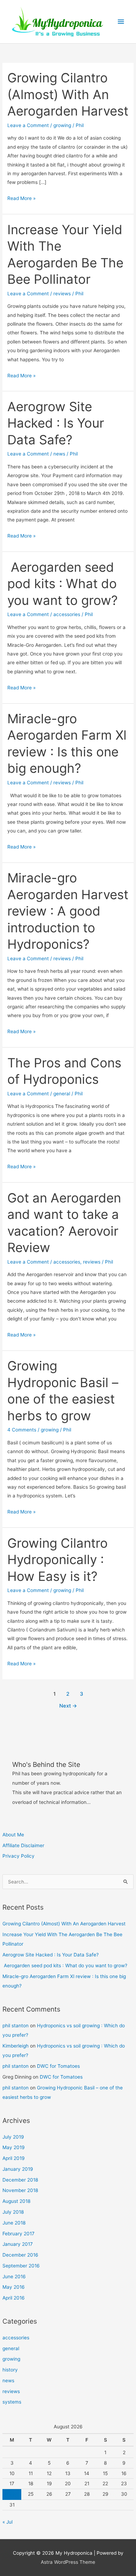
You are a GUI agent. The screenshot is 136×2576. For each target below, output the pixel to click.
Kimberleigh (16, 2046)
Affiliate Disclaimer (23, 1845)
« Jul (7, 2522)
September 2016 (21, 2266)
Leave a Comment (28, 125)
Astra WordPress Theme (68, 2562)
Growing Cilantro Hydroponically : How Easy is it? (58, 1560)
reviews (11, 2391)
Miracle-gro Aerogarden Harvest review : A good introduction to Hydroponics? (68, 911)
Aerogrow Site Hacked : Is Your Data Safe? (51, 1955)
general (11, 2348)
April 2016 (14, 2298)
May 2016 (14, 2287)
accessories (16, 2338)
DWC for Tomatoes (58, 2066)
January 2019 (18, 2169)
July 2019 (13, 2137)
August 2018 (16, 2201)
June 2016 (14, 2277)
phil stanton (16, 2026)
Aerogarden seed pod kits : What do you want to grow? (65, 1966)
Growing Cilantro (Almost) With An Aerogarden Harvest (64, 1924)
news (8, 2381)
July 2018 (13, 2212)
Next (68, 1706)
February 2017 (18, 2234)
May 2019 (14, 2147)
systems (12, 2402)
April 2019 (14, 2158)
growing (11, 2359)
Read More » (21, 199)
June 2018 (14, 2223)
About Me (13, 1835)
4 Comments (22, 1430)
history (10, 2370)
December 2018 (20, 2180)
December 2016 (20, 2255)
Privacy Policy (18, 1856)
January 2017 (18, 2244)
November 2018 (20, 2190)
